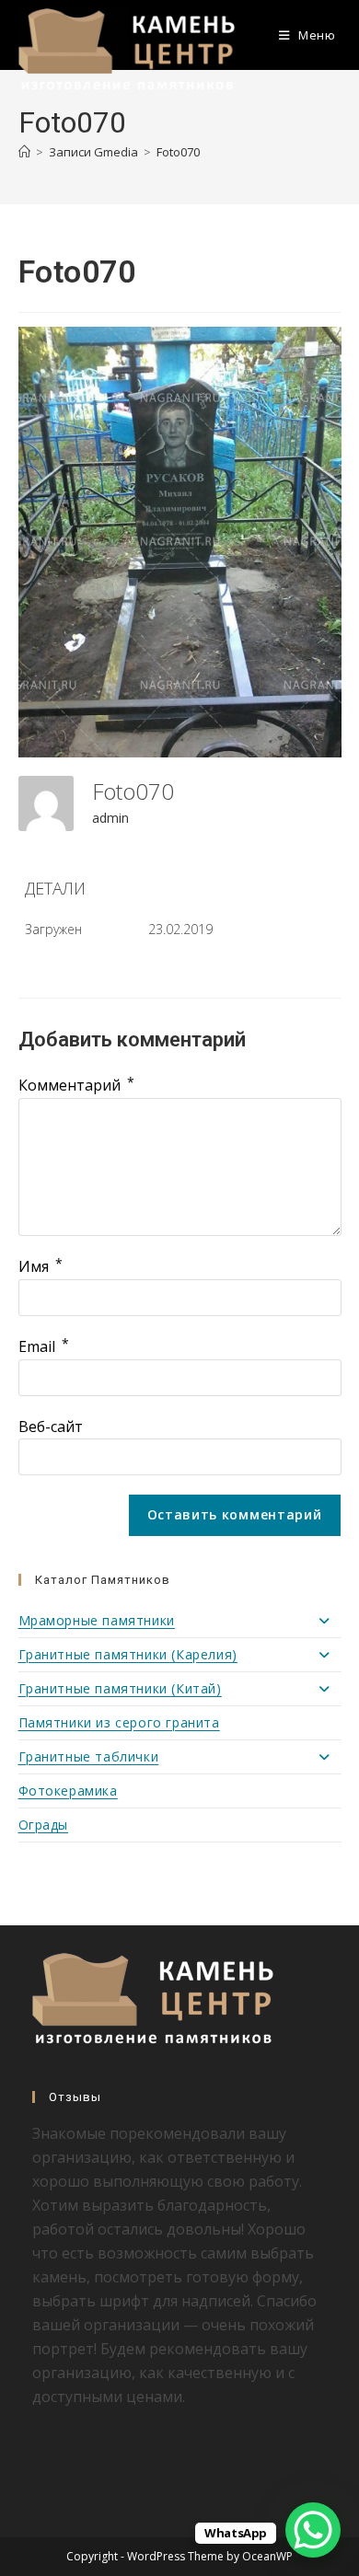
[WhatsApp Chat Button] (313, 2530)
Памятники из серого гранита (119, 1722)
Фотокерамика (68, 1790)
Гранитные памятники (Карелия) (128, 1654)
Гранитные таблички (89, 1756)
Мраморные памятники (97, 1620)
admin (110, 818)
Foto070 (178, 152)
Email (44, 1346)
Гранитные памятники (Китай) (120, 1688)
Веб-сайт (51, 1427)
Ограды (44, 1825)
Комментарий (76, 1085)
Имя (41, 1266)
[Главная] (24, 152)
